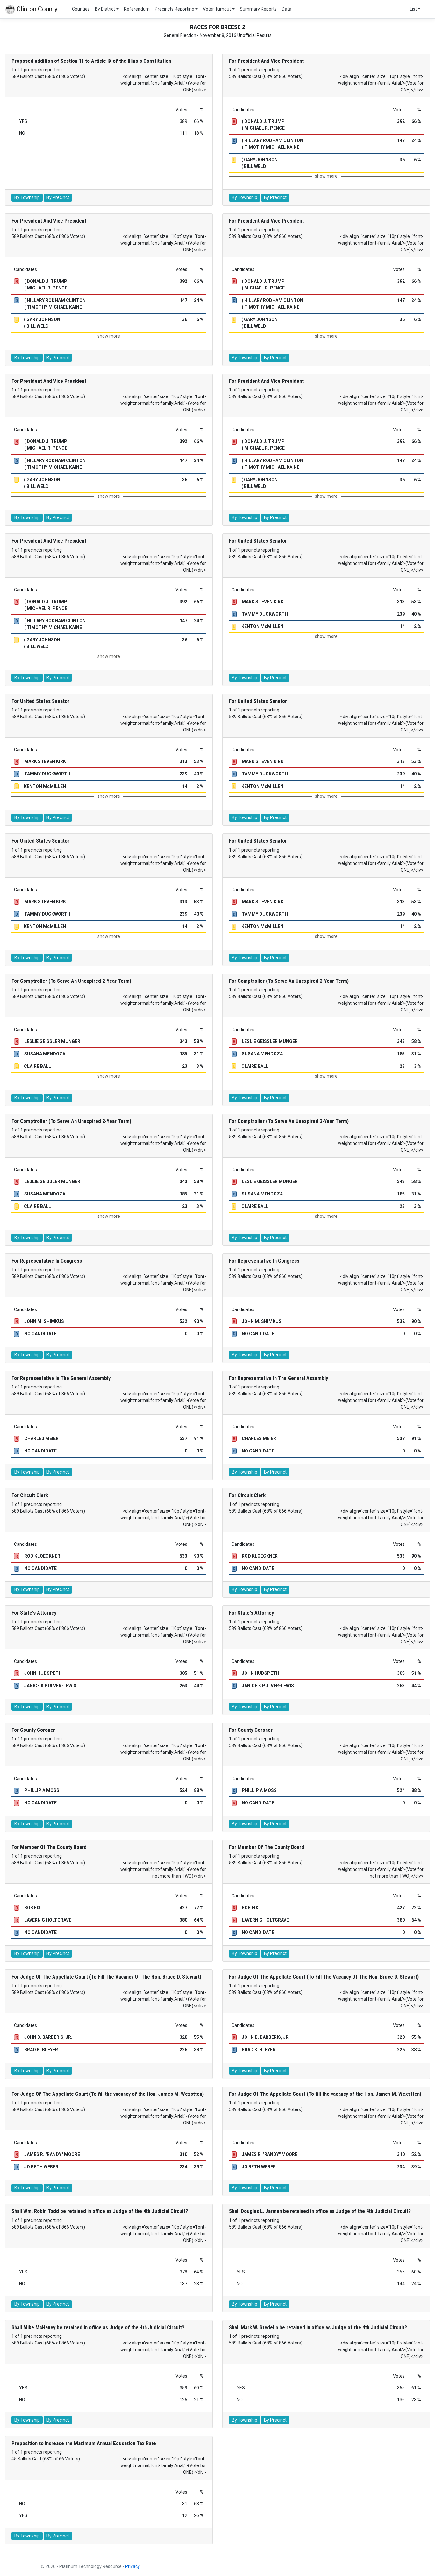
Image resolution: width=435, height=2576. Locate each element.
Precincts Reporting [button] (175, 9)
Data (287, 9)
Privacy (132, 2566)
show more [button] (326, 176)
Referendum (137, 9)
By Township (27, 197)
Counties (81, 9)
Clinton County (36, 9)
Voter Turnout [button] (217, 9)
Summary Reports (258, 9)
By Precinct (58, 197)
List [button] (413, 9)
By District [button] (105, 9)
